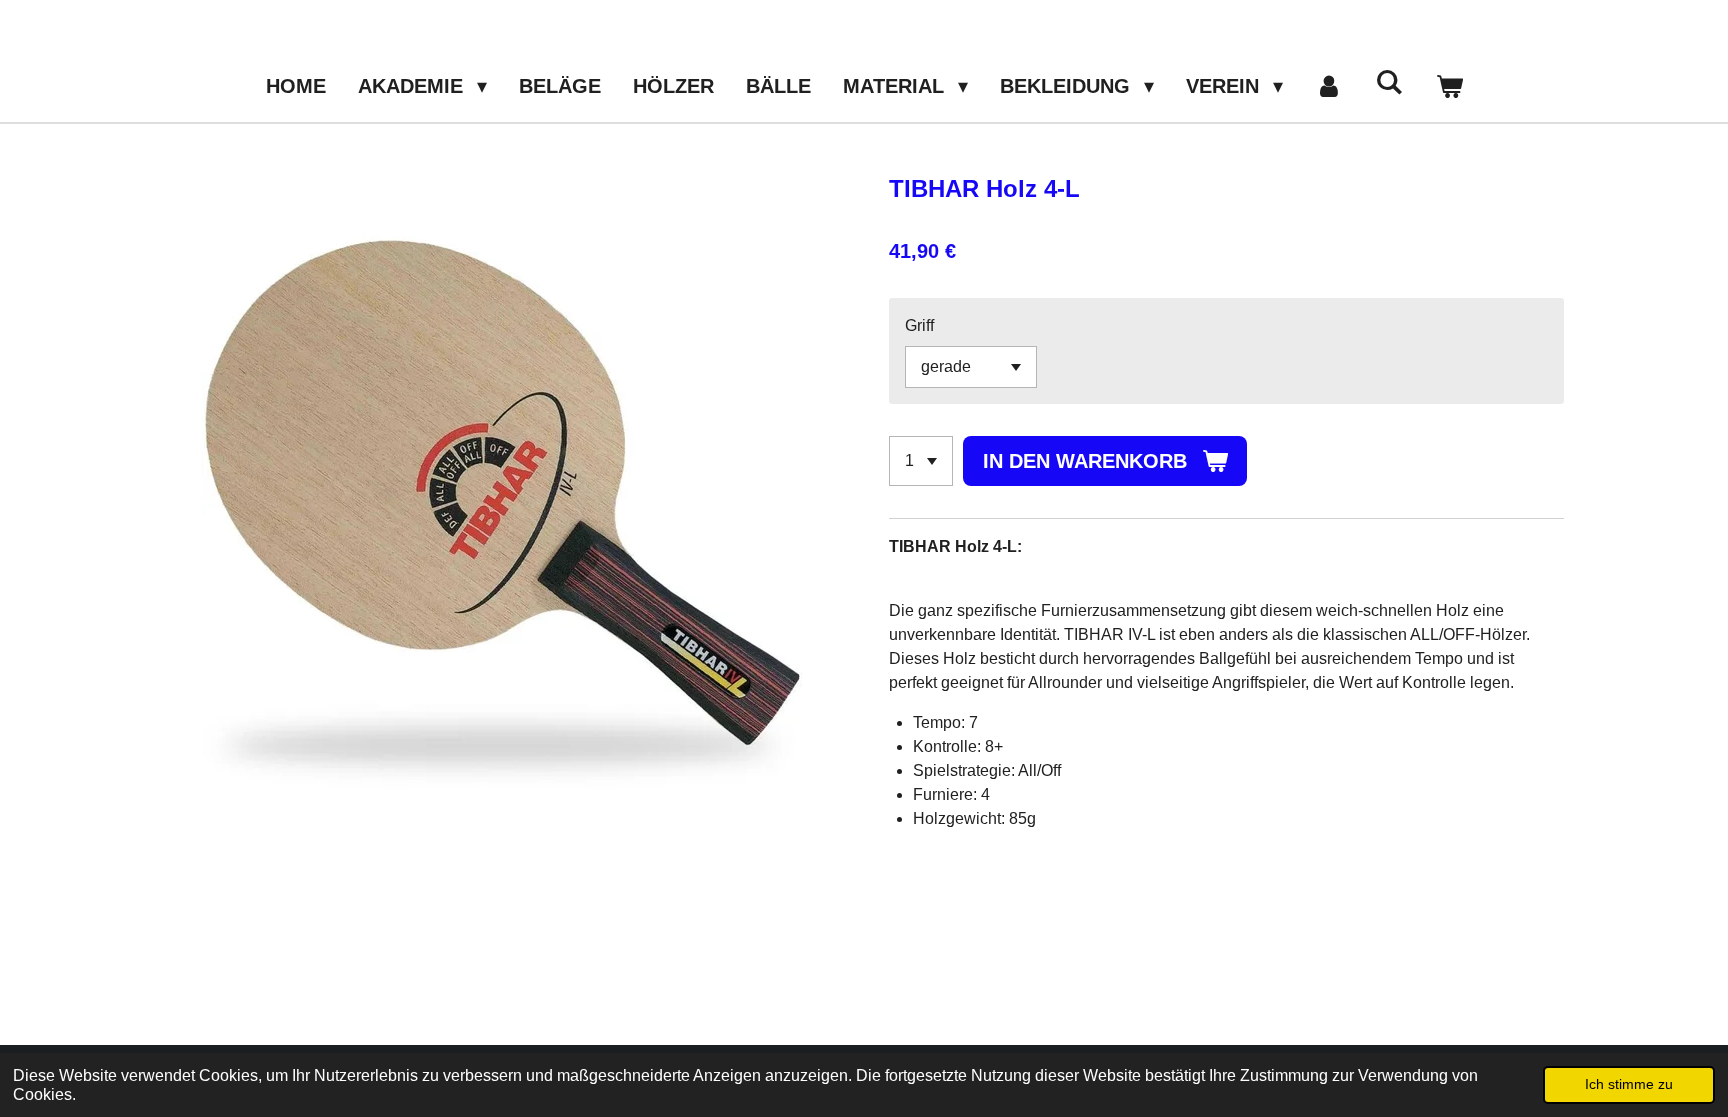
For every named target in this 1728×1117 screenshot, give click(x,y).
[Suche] (1389, 82)
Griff (919, 325)
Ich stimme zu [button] (1629, 1084)
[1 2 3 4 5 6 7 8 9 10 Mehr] (921, 461)
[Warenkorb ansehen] (1449, 86)
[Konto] (1329, 86)
